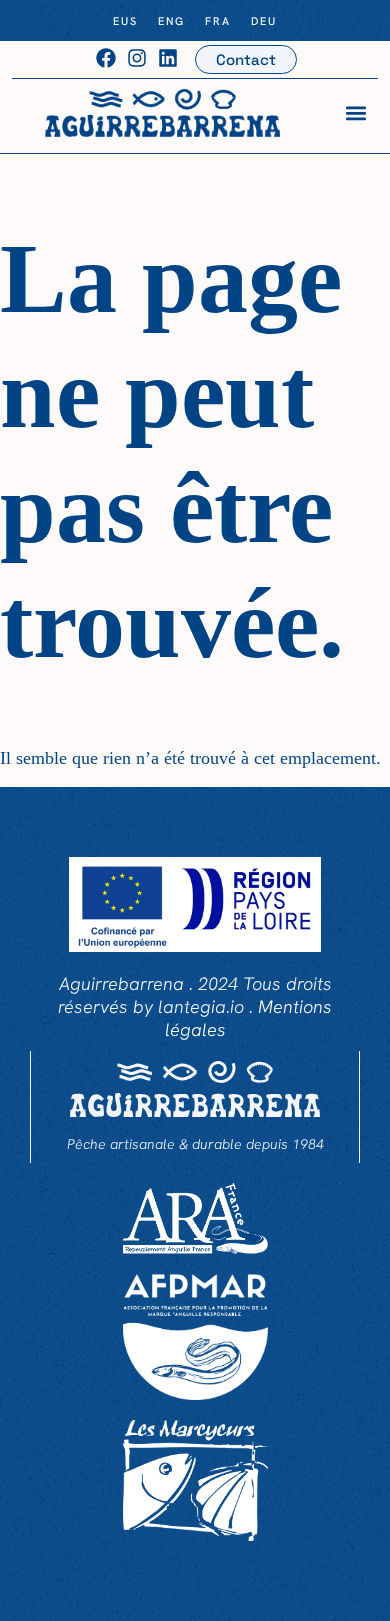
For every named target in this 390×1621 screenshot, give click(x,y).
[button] (356, 112)
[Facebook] (106, 58)
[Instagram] (137, 58)
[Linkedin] (168, 58)
